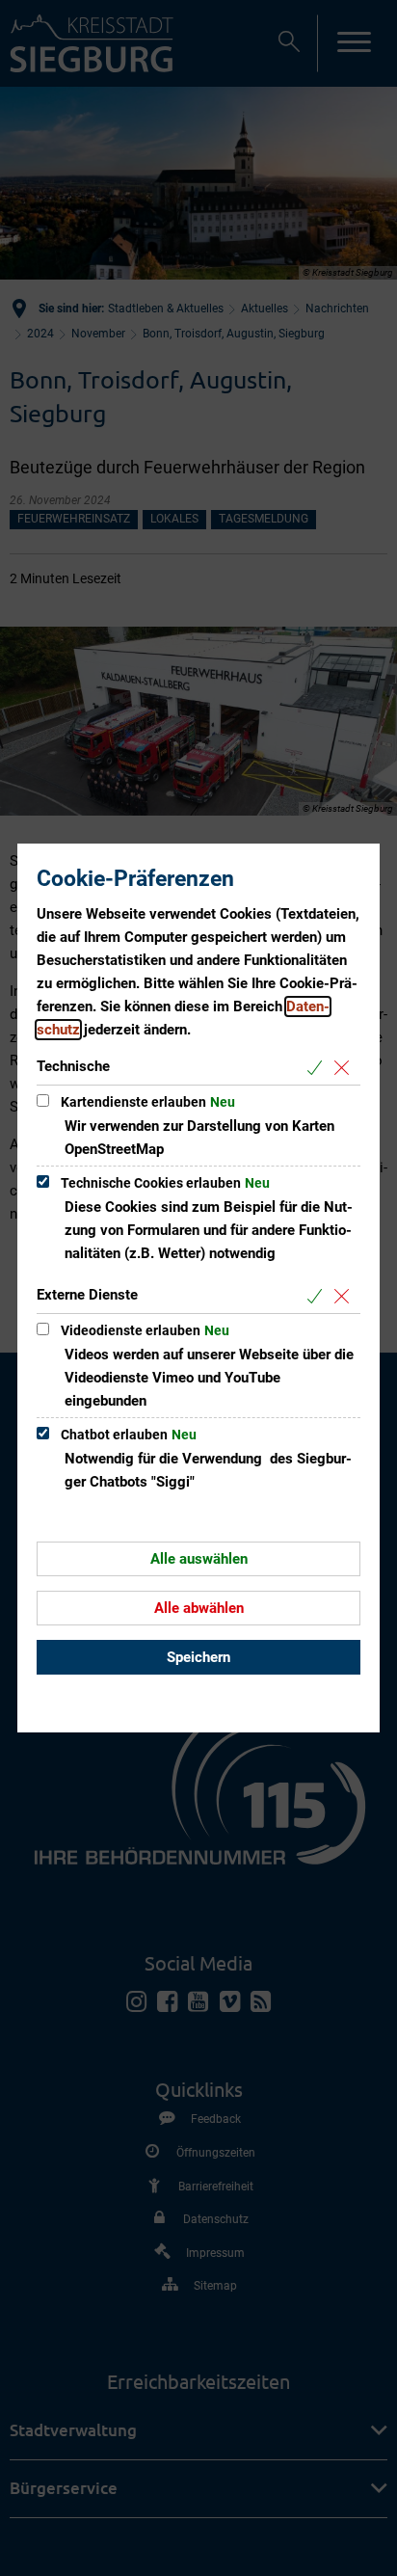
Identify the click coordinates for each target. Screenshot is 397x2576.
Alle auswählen (199, 1559)
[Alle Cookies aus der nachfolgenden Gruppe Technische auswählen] (318, 1068)
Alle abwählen (199, 1608)
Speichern (198, 1657)
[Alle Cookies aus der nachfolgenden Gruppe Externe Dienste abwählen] (345, 1296)
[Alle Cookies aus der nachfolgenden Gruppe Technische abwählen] (345, 1068)
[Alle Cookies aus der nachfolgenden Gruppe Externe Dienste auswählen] (318, 1296)
